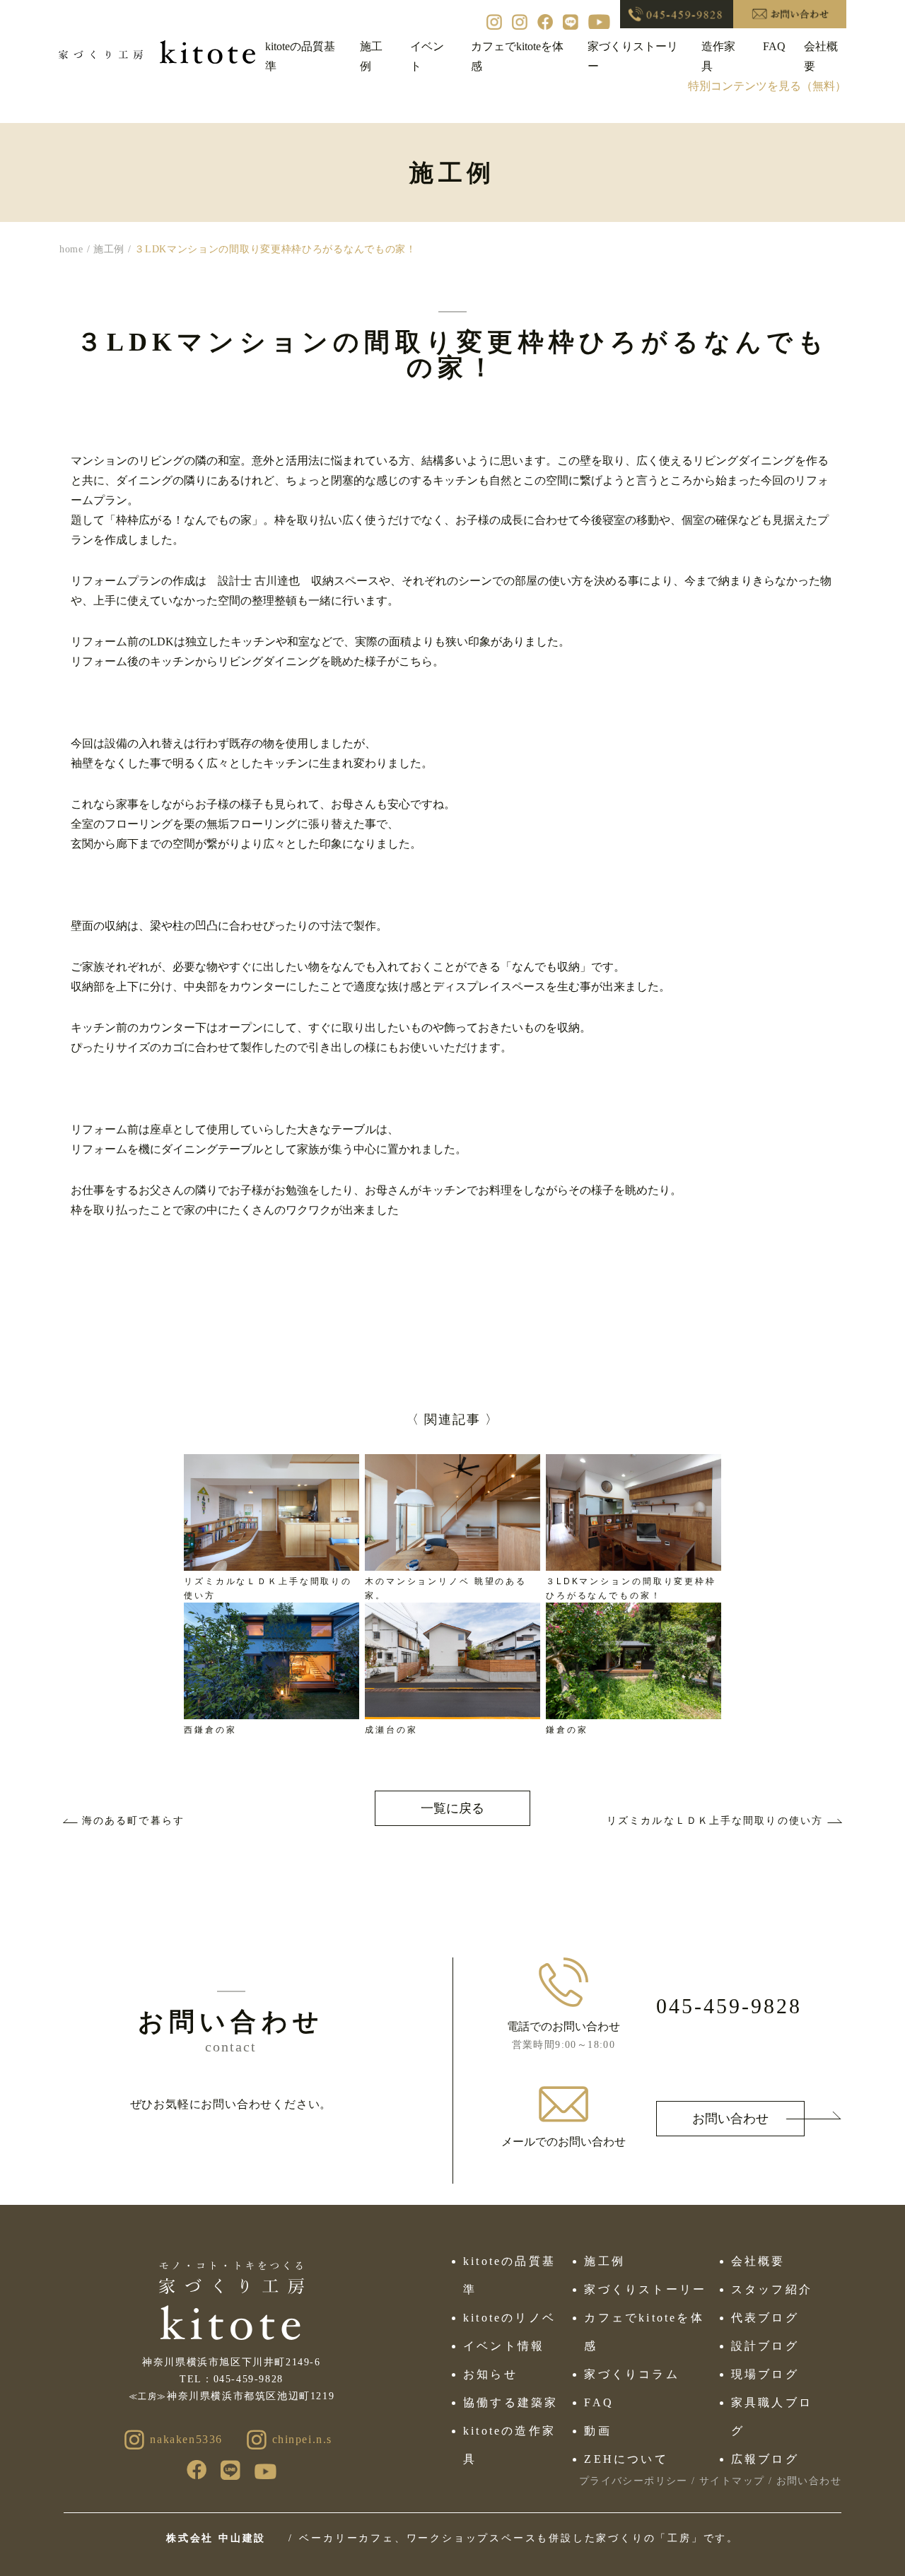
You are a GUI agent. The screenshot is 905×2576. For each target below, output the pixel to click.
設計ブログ (765, 2346)
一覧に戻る (452, 1808)
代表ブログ (765, 2318)
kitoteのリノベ (509, 2318)
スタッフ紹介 (772, 2289)
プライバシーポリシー (633, 2481)
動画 (597, 2431)
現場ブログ (765, 2374)
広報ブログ (765, 2459)
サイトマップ (732, 2481)
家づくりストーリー (645, 2289)
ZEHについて (626, 2459)
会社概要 (758, 2261)
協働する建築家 (510, 2402)
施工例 (605, 2261)
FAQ (774, 46)
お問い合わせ (730, 2119)
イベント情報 (504, 2346)
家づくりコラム (631, 2374)
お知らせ (490, 2374)
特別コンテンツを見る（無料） (767, 86)
